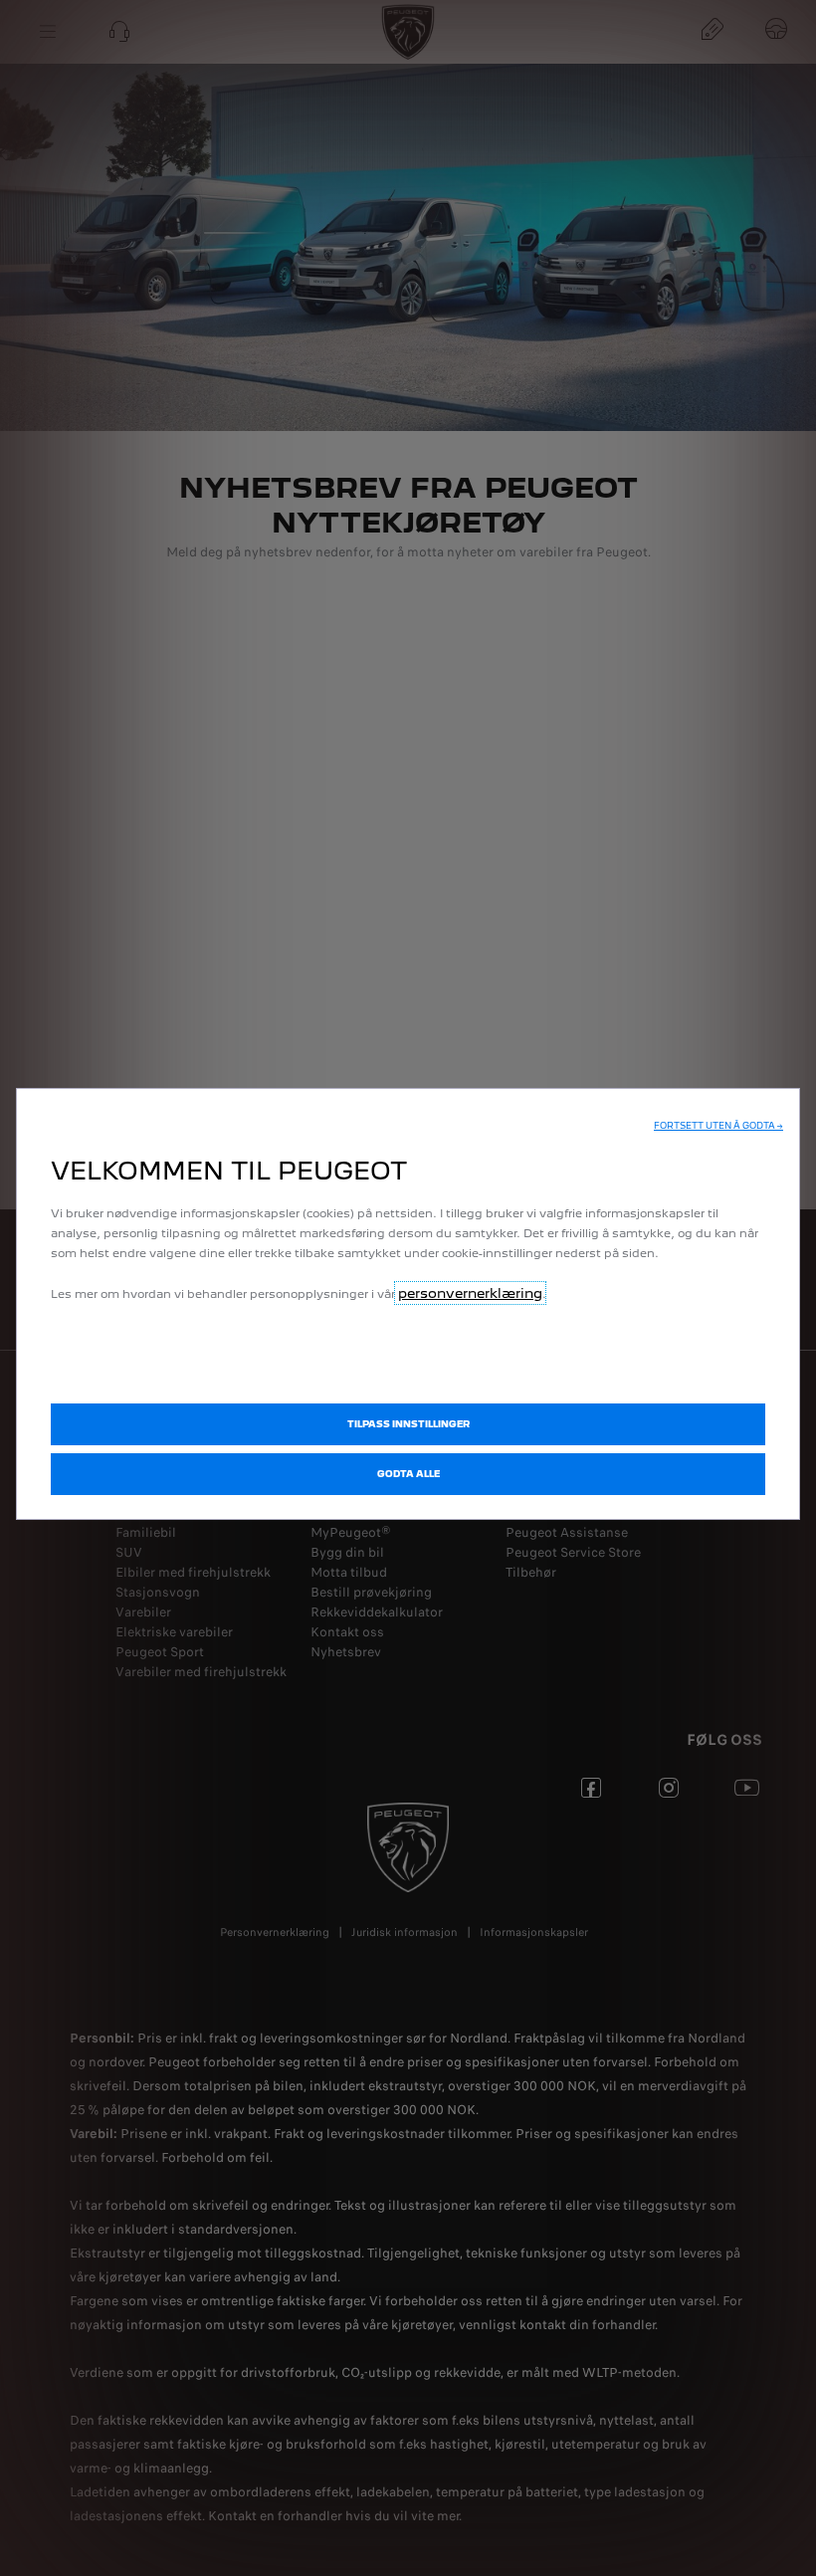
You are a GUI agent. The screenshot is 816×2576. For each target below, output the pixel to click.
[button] (718, 1126)
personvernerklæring (470, 1293)
